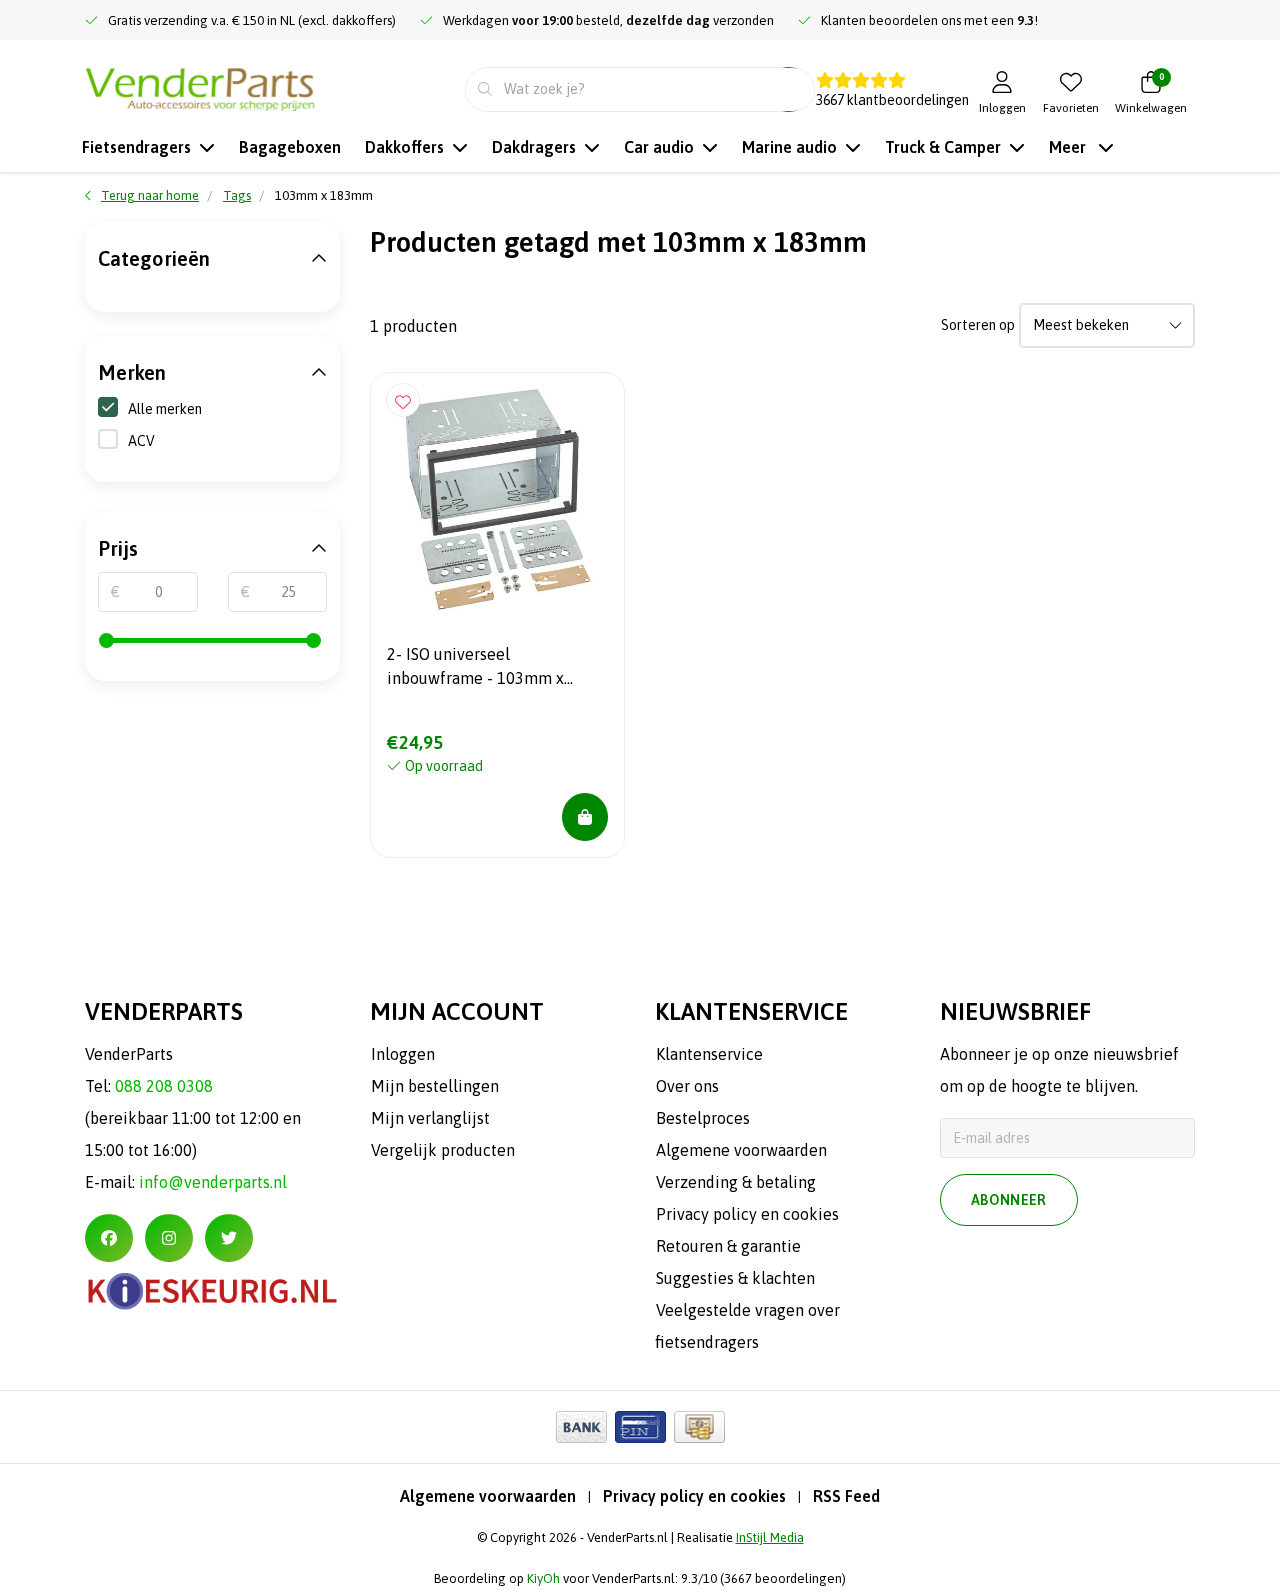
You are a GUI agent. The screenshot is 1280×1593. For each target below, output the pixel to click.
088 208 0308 (164, 1086)
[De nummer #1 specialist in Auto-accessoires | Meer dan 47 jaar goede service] (200, 87)
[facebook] (109, 1238)
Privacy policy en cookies (694, 1496)
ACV (141, 441)
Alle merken (165, 409)
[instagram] (169, 1238)
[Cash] (699, 1427)
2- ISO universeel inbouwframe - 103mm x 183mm (475, 669)
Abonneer (1009, 1200)
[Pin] (640, 1427)
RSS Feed (846, 1496)
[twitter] (229, 1238)
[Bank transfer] (581, 1427)
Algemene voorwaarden (488, 1496)
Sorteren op (978, 325)
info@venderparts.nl (213, 1182)
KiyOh (543, 1578)
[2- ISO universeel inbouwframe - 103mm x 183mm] (497, 499)
